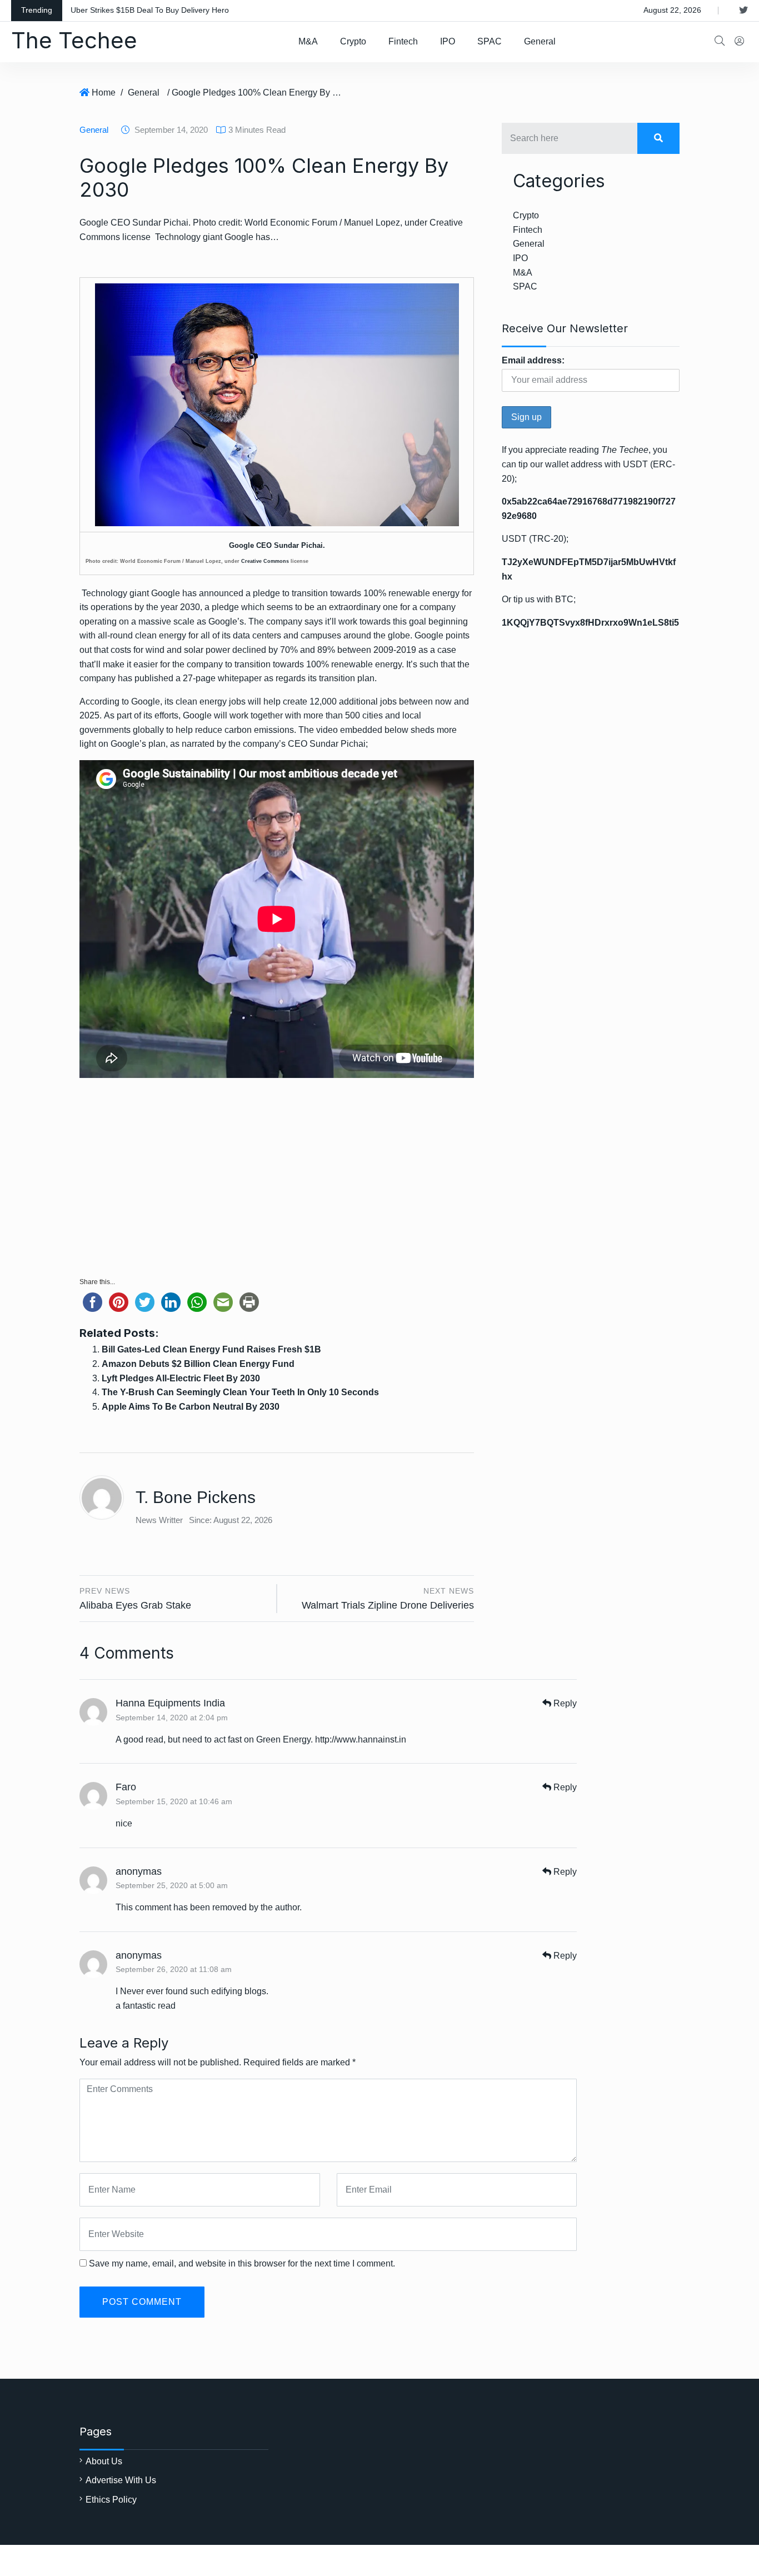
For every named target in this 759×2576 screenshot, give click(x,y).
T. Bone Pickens (196, 1497)
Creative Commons (265, 561)
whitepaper (240, 678)
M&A (308, 41)
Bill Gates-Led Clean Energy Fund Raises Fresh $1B (211, 1349)
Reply (564, 1703)
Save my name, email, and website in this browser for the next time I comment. (242, 2263)
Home (104, 93)
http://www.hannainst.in (361, 1739)
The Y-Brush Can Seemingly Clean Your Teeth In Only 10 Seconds (240, 1392)
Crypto (353, 41)
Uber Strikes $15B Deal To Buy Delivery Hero (150, 10)
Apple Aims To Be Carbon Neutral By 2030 (191, 1407)
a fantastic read (146, 2006)
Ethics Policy (111, 2500)
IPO (448, 41)
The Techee (74, 40)
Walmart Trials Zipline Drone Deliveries (388, 1605)
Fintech (403, 41)
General (540, 41)
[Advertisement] (277, 1183)
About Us (104, 2461)
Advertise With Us (121, 2480)
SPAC (490, 41)
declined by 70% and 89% (284, 650)
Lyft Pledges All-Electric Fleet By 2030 (181, 1378)
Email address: (533, 360)
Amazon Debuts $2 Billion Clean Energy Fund (198, 1364)
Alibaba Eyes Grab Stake (135, 1605)
